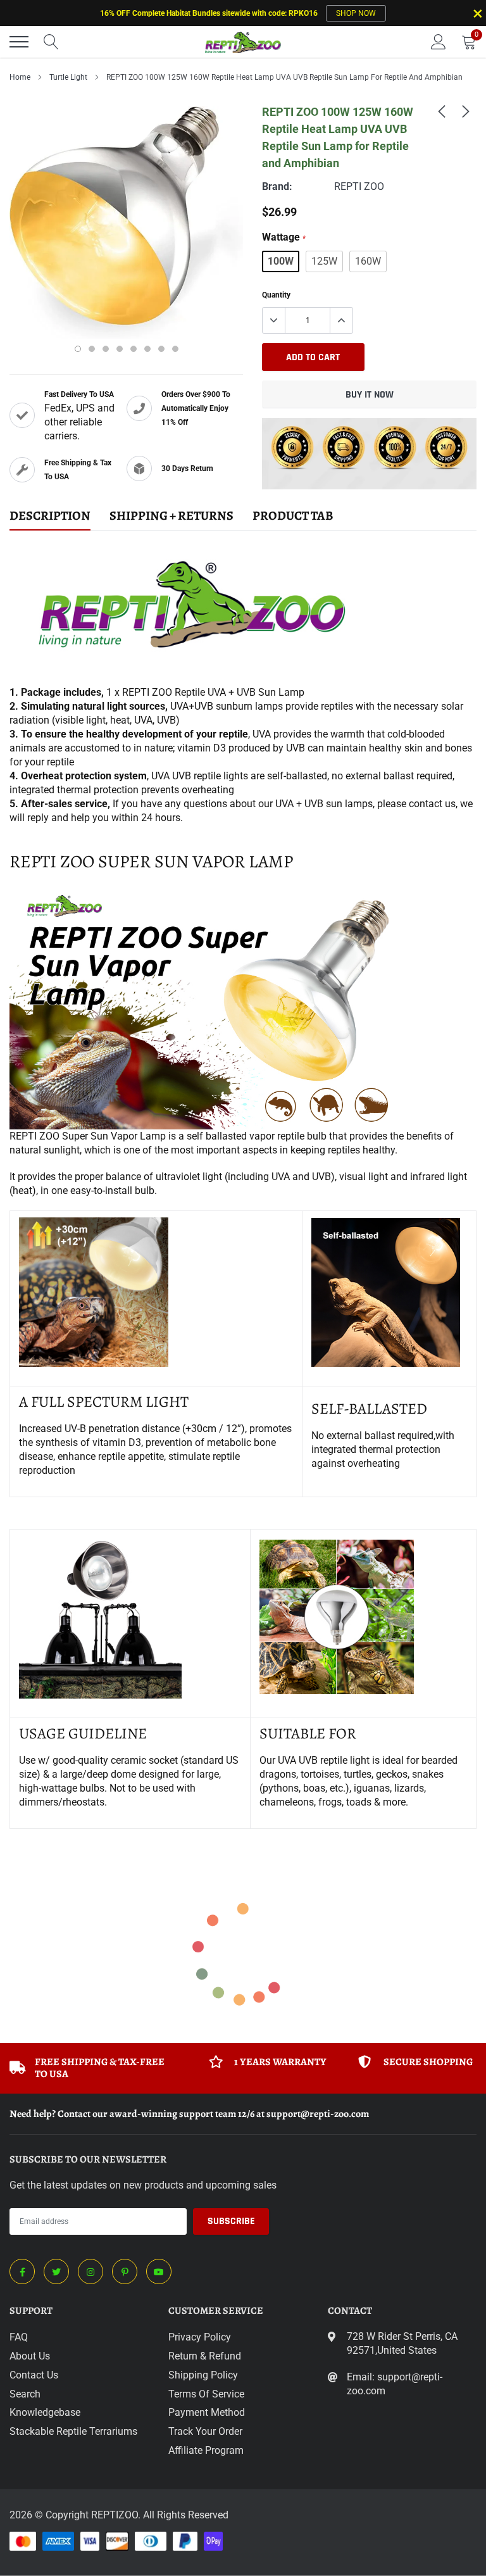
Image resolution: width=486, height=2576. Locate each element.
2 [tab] (92, 349)
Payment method (207, 2412)
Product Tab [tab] (293, 516)
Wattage (284, 237)
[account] (439, 41)
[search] (51, 42)
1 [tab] (78, 349)
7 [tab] (161, 349)
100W (281, 261)
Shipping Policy (203, 2375)
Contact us (34, 2375)
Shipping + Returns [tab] (171, 516)
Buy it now (370, 395)
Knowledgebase (45, 2412)
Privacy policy (200, 2337)
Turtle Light (68, 77)
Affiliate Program (206, 2450)
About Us (30, 2356)
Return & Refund (205, 2356)
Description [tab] (50, 516)
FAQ (19, 2337)
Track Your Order (205, 2431)
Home (20, 77)
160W (368, 261)
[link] (442, 111)
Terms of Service (206, 2394)
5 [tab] (134, 349)
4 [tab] (120, 349)
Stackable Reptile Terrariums (73, 2431)
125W (324, 261)
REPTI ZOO (359, 186)
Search (25, 2394)
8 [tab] (175, 349)
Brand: (277, 186)
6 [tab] (147, 349)
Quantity (276, 295)
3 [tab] (106, 349)
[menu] (19, 42)
